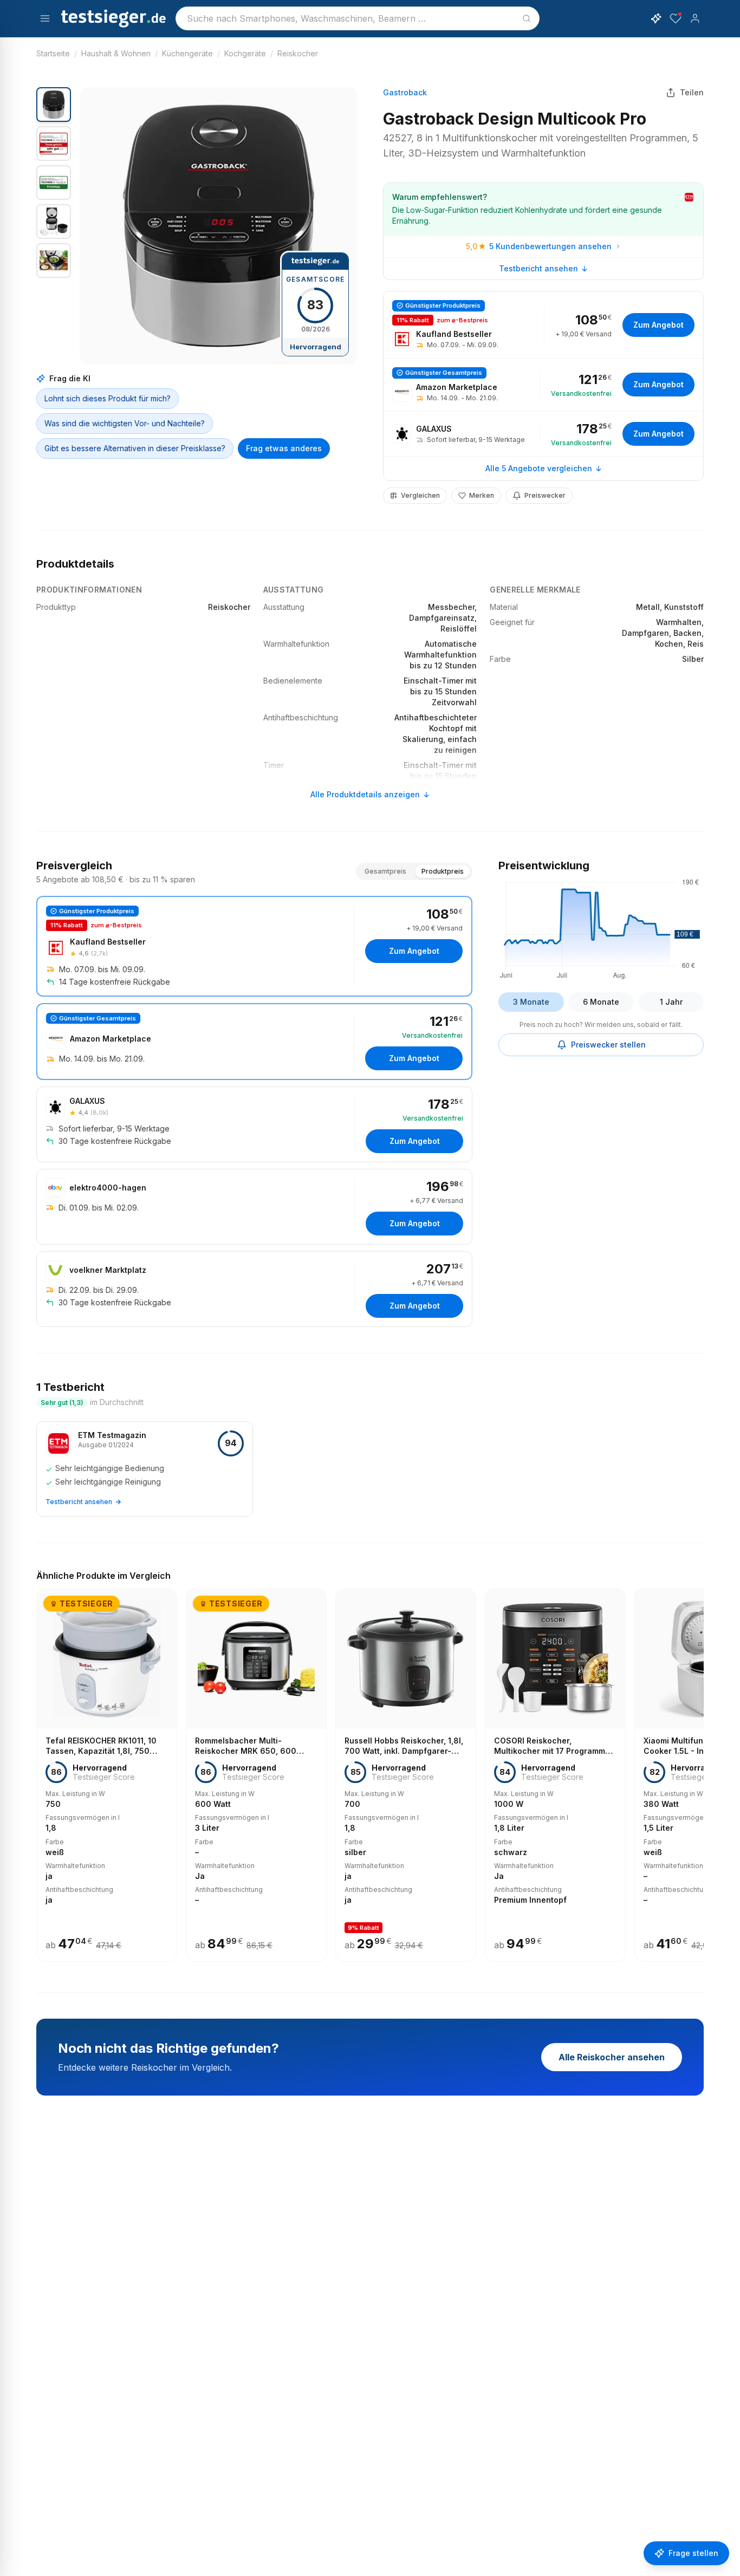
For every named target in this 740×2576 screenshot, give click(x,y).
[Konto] (695, 18)
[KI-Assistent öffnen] (656, 18)
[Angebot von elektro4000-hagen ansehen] (254, 1207)
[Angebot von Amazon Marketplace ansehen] (543, 385)
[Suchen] (527, 18)
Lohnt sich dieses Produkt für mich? (108, 398)
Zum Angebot (658, 325)
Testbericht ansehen (538, 268)
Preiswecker (545, 495)
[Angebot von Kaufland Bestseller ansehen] (543, 325)
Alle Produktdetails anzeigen (365, 794)
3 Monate (531, 1002)
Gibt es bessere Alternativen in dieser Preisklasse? (135, 448)
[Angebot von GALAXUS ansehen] (543, 434)
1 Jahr (671, 1002)
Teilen (692, 92)
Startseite (53, 53)
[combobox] (358, 18)
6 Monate (601, 1002)
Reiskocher (298, 53)
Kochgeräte (245, 53)
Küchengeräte (187, 53)
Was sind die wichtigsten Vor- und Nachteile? (125, 423)
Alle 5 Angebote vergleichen (539, 468)
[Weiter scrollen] (700, 1768)
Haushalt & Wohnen (116, 53)
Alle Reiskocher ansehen (612, 2057)
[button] (218, 226)
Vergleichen (420, 495)
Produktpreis (443, 871)
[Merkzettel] (676, 18)
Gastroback (405, 92)
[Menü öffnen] (45, 18)
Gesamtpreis (385, 871)
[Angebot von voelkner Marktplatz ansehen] (254, 1289)
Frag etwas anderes (284, 448)
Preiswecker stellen (608, 1045)
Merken (482, 495)
